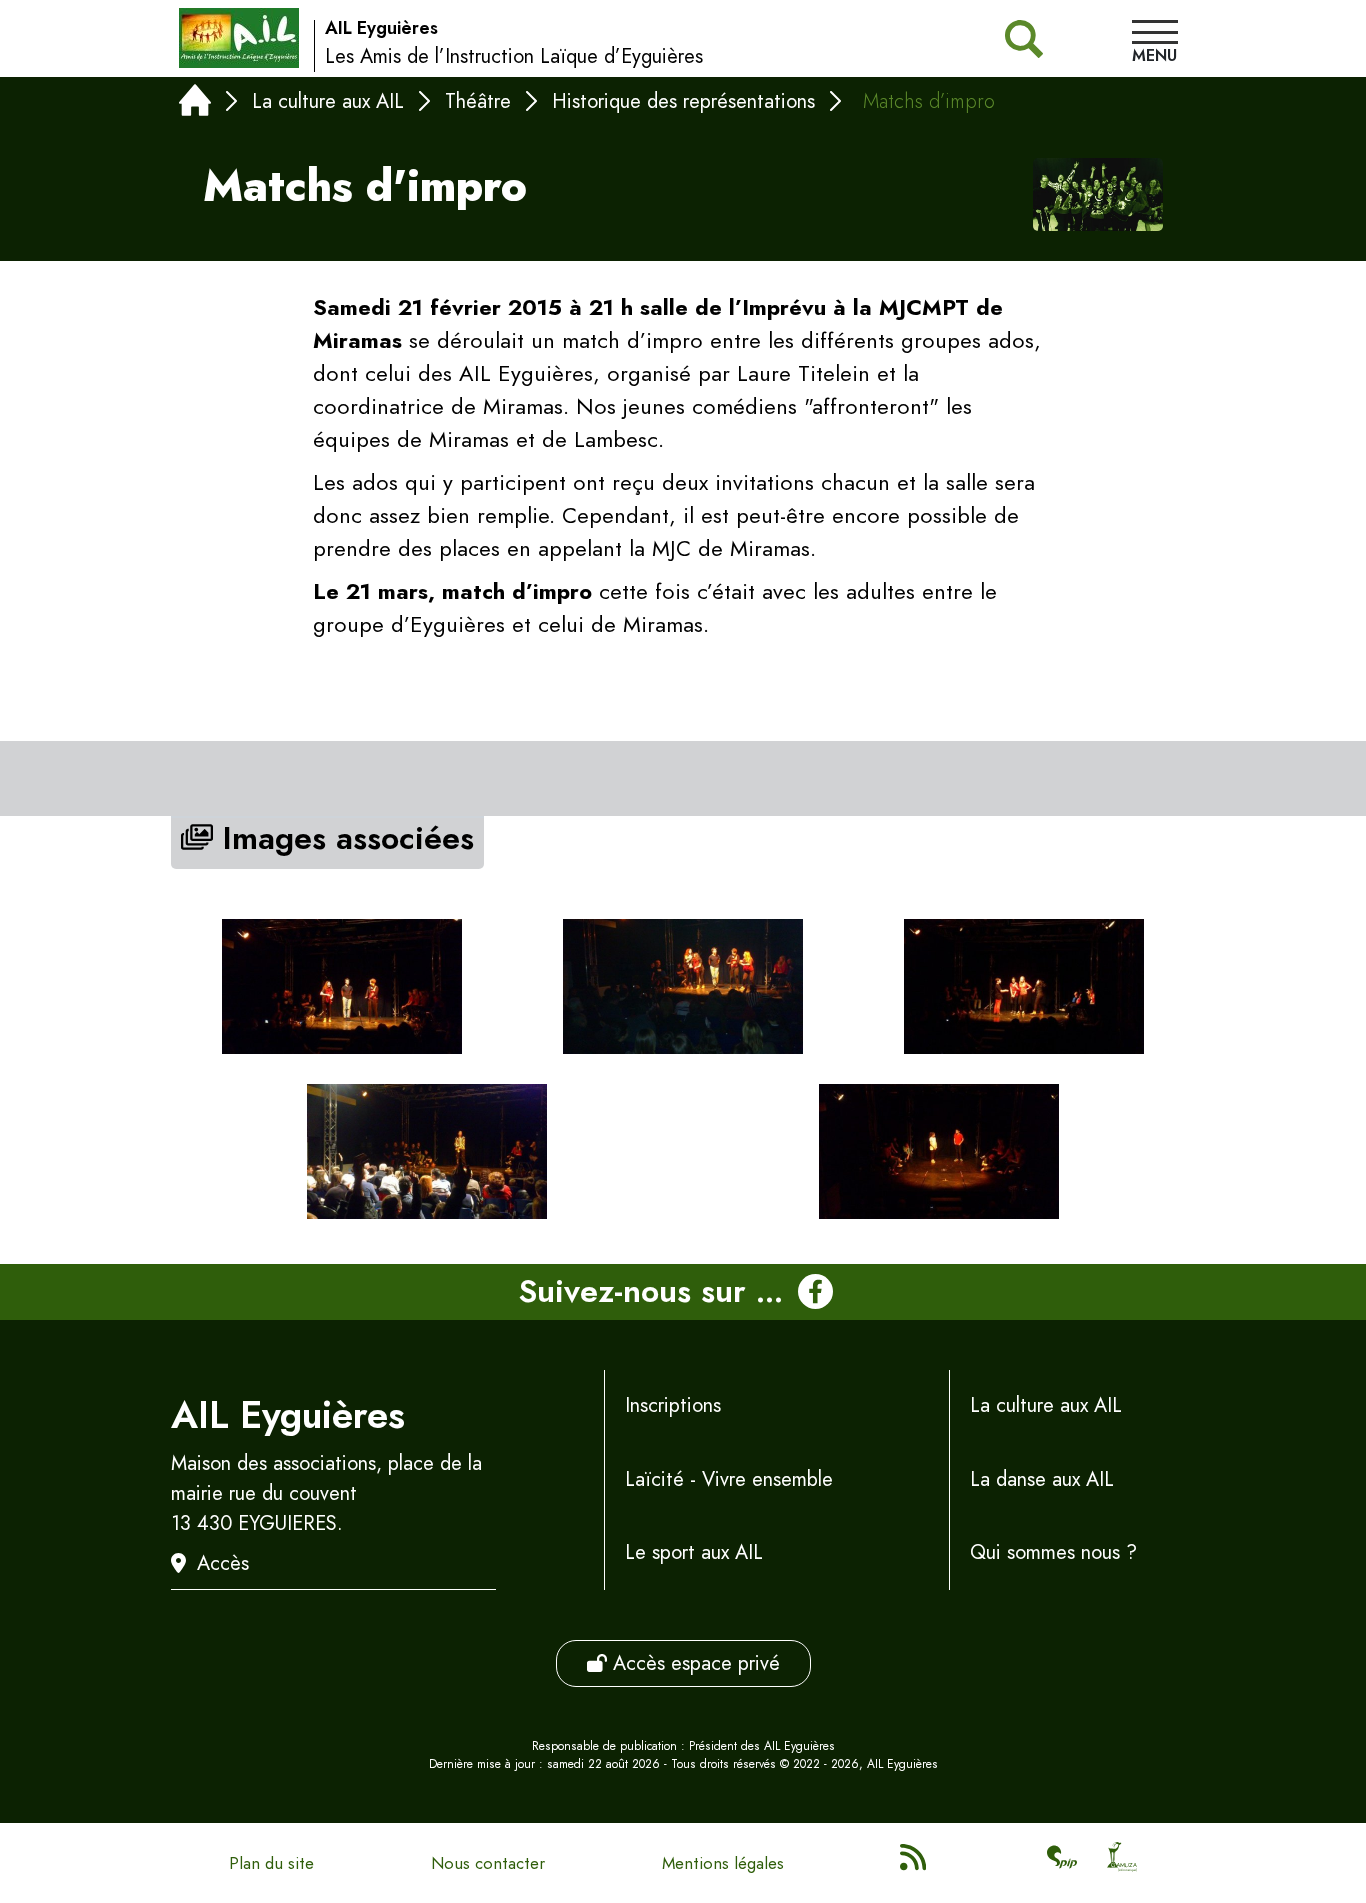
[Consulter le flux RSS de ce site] (915, 1863)
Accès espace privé (693, 1663)
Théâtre (478, 101)
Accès (223, 1563)
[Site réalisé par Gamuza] (1122, 1863)
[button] (1155, 44)
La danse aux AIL (1042, 1479)
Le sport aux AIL (694, 1552)
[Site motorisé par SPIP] (1062, 1863)
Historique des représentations (683, 101)
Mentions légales (723, 1863)
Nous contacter (488, 1863)
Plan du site (271, 1863)
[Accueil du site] (239, 38)
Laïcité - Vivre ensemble (729, 1479)
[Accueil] (195, 104)
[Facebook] (815, 1292)
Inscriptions (673, 1405)
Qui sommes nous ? (1053, 1552)
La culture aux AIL (328, 101)
